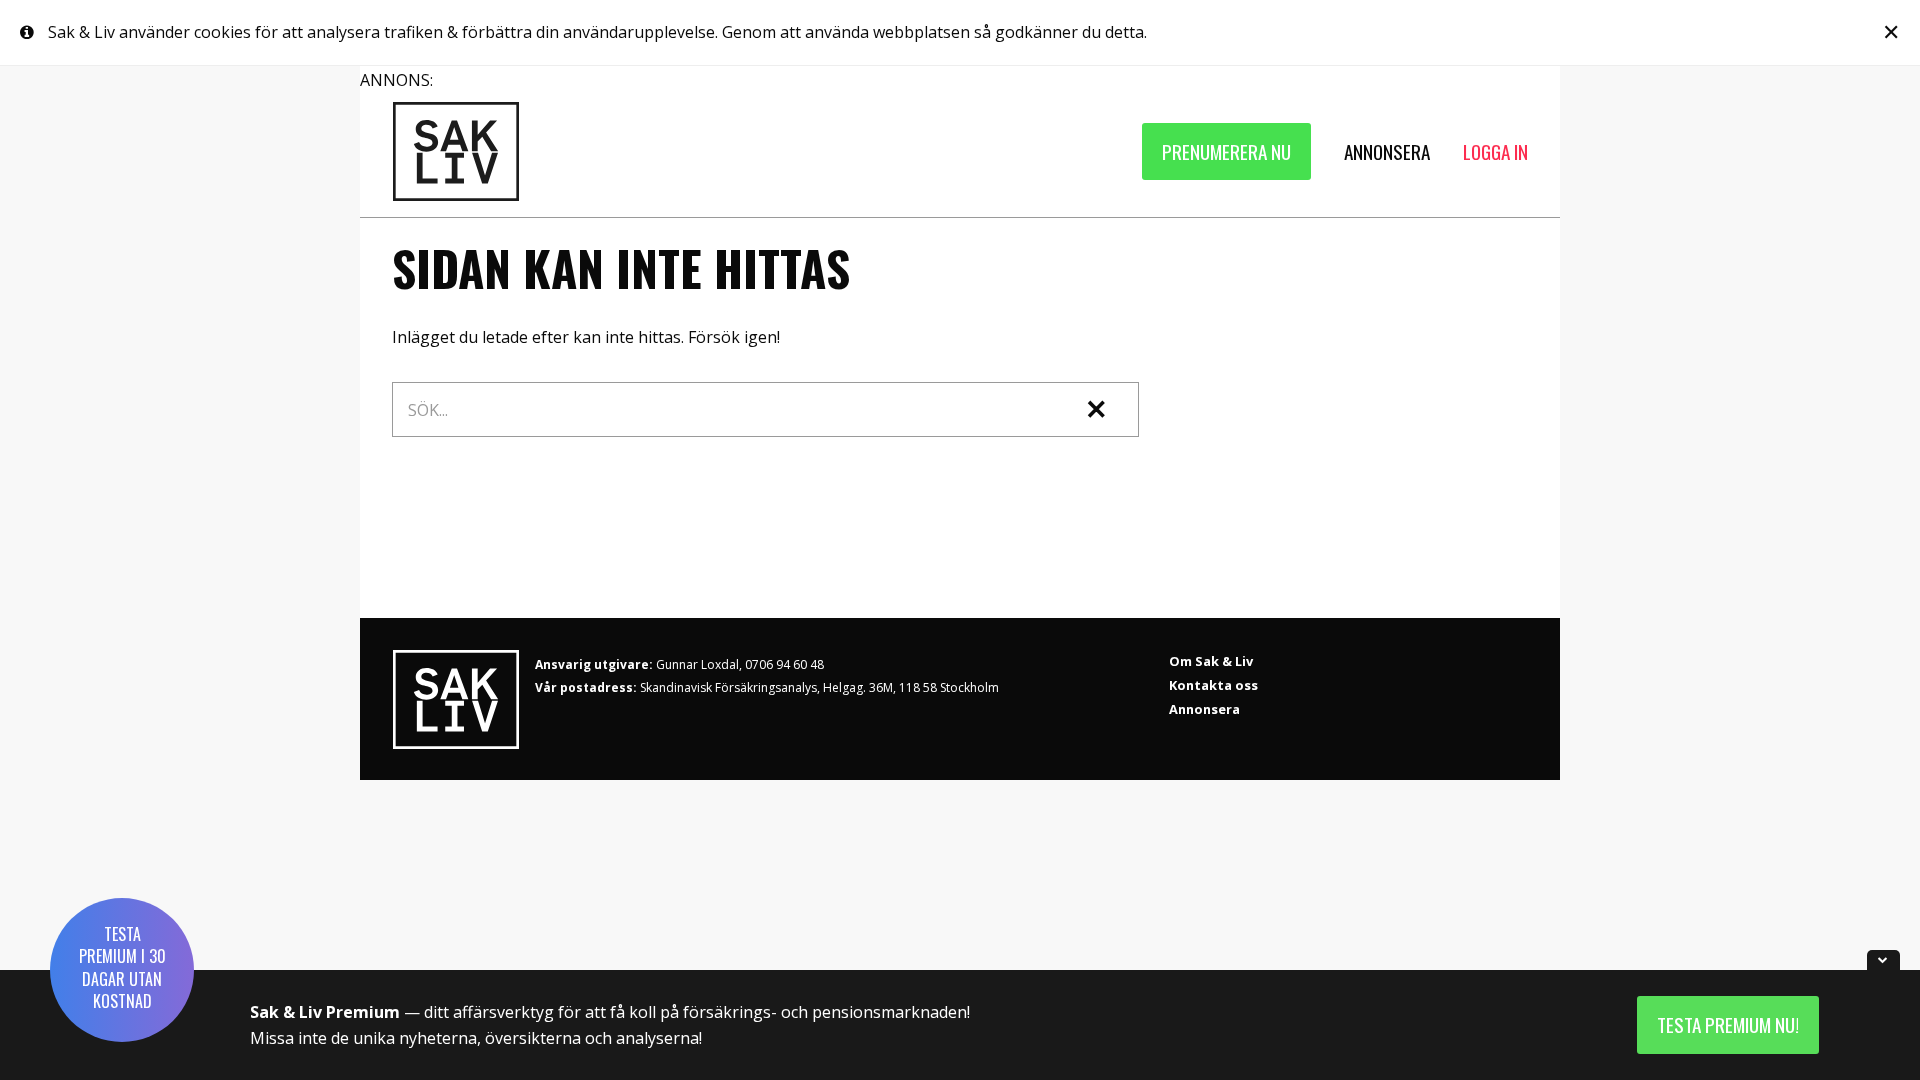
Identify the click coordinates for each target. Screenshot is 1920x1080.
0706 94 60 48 (784, 664)
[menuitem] (1226, 151)
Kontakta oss (1213, 685)
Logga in (1495, 151)
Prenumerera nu (1226, 151)
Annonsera (1204, 709)
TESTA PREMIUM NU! (1728, 1024)
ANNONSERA (1387, 151)
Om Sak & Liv (1211, 661)
